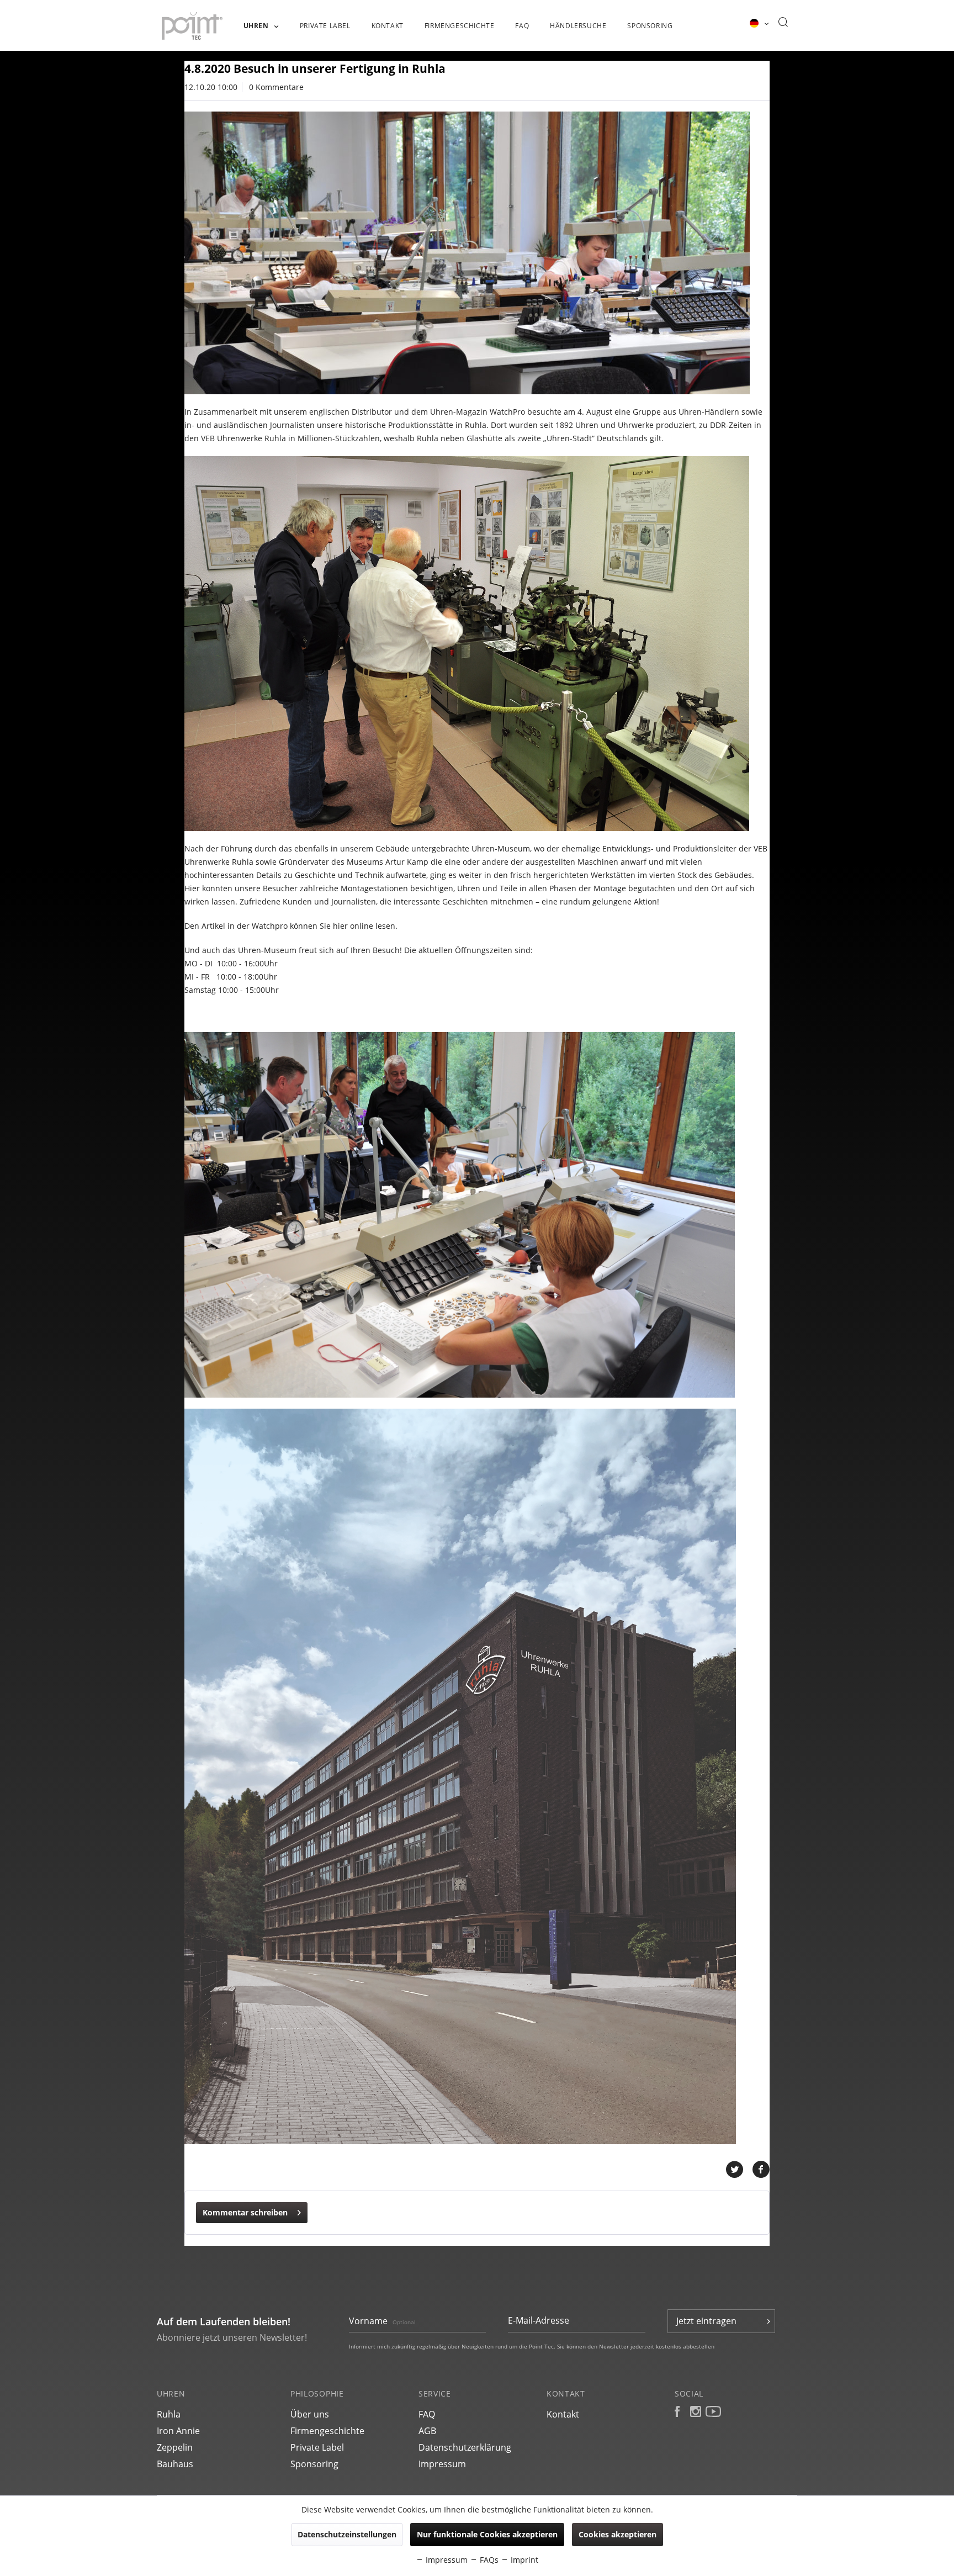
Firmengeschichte (327, 2431)
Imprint (523, 2560)
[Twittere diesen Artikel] (739, 2170)
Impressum (442, 2464)
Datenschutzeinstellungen (347, 2534)
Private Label (317, 2447)
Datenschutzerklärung (465, 2447)
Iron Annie (178, 2431)
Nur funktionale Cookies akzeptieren (487, 2534)
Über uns (310, 2414)
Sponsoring (314, 2464)
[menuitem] (261, 31)
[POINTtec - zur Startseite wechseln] (192, 26)
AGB (427, 2431)
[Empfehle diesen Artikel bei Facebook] (761, 2170)
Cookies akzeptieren (618, 2534)
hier (340, 926)
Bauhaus (175, 2464)
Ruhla (169, 2414)
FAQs (488, 2560)
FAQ (427, 2414)
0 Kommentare (276, 87)
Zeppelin (175, 2447)
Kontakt (563, 2414)
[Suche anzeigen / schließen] (783, 23)
